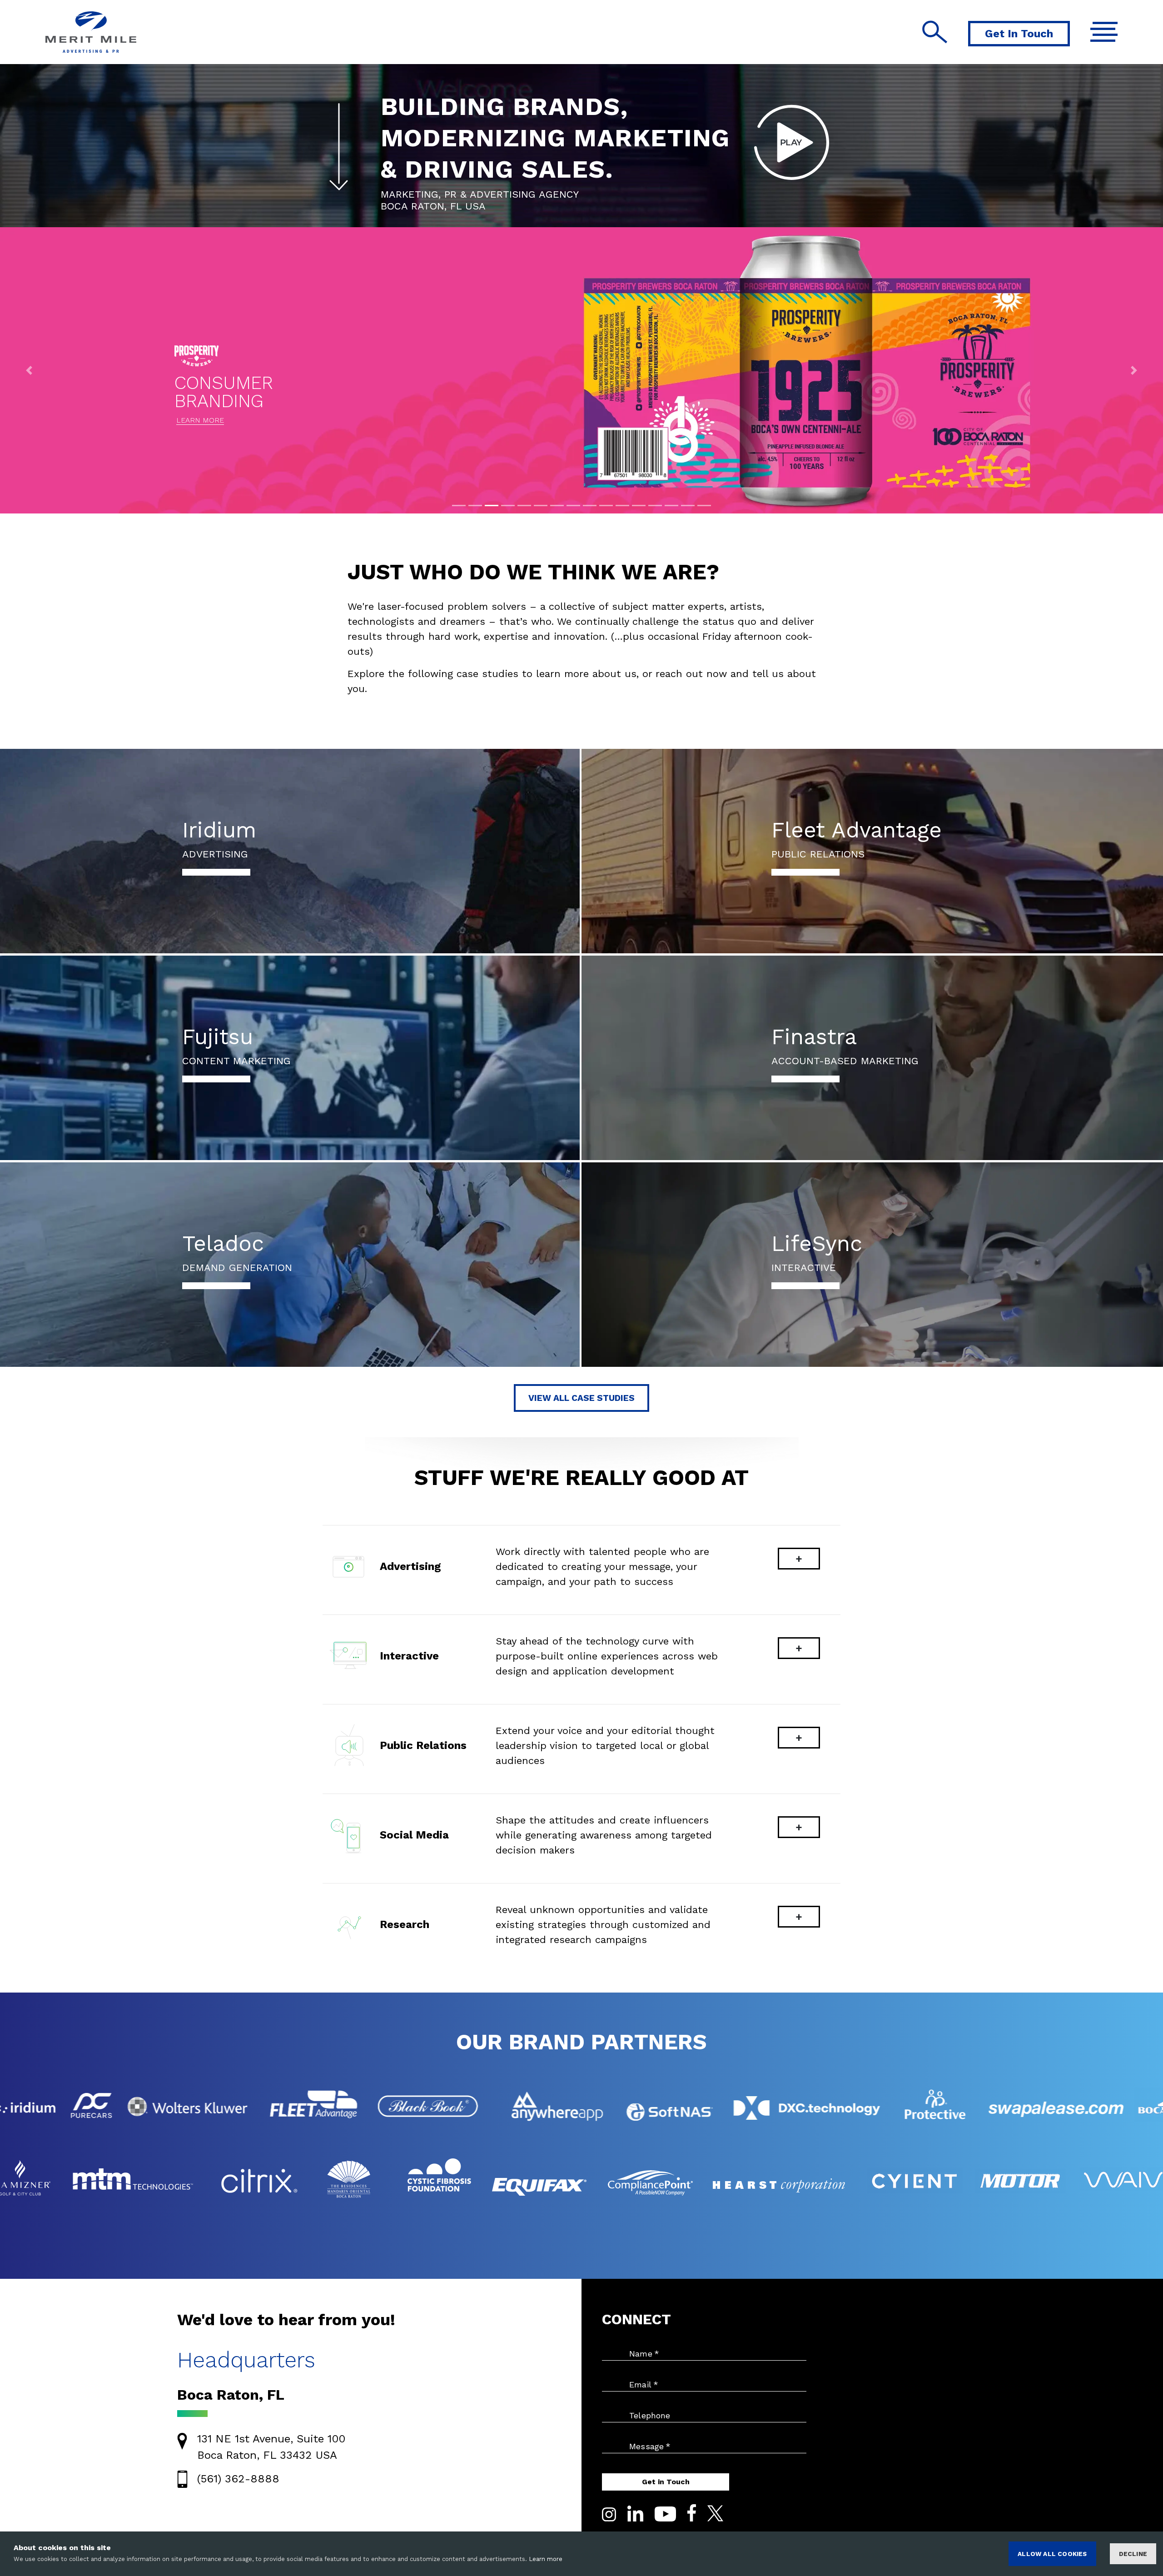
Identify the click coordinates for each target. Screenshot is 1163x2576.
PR (450, 194)
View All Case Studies (581, 1398)
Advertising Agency (524, 194)
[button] (29, 370)
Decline (1133, 2554)
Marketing (410, 194)
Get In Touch (1019, 34)
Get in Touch (666, 2482)
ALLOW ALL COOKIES (1052, 2554)
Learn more (546, 2559)
